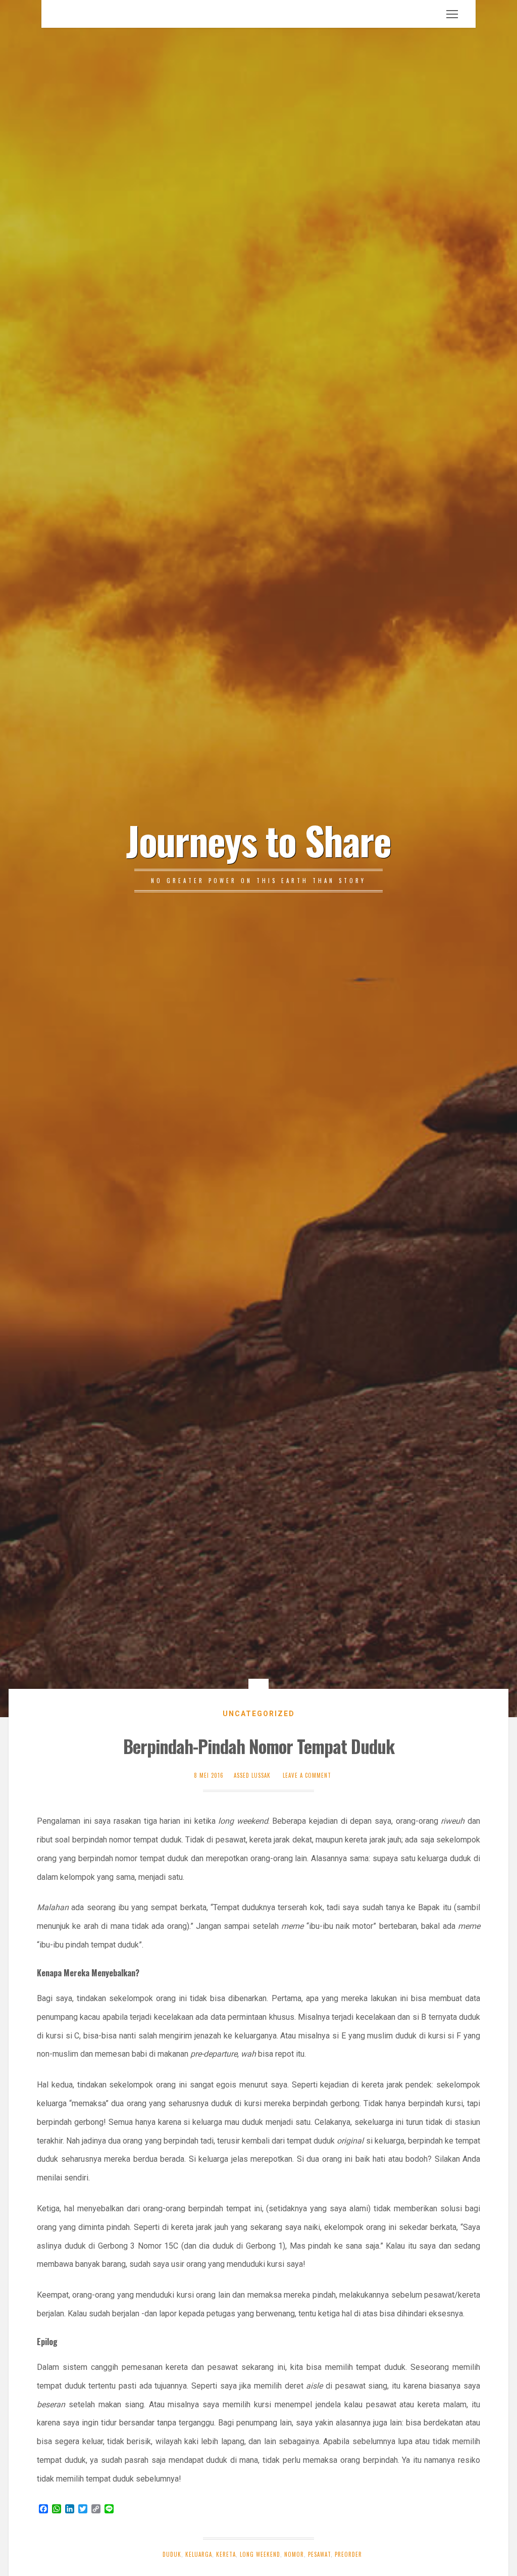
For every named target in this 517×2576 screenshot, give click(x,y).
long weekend (260, 2554)
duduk (172, 2554)
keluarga (199, 2554)
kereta (226, 2554)
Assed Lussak (252, 1775)
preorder (348, 2554)
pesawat (319, 2554)
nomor (294, 2554)
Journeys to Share (258, 840)
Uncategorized (259, 1714)
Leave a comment (307, 1775)
